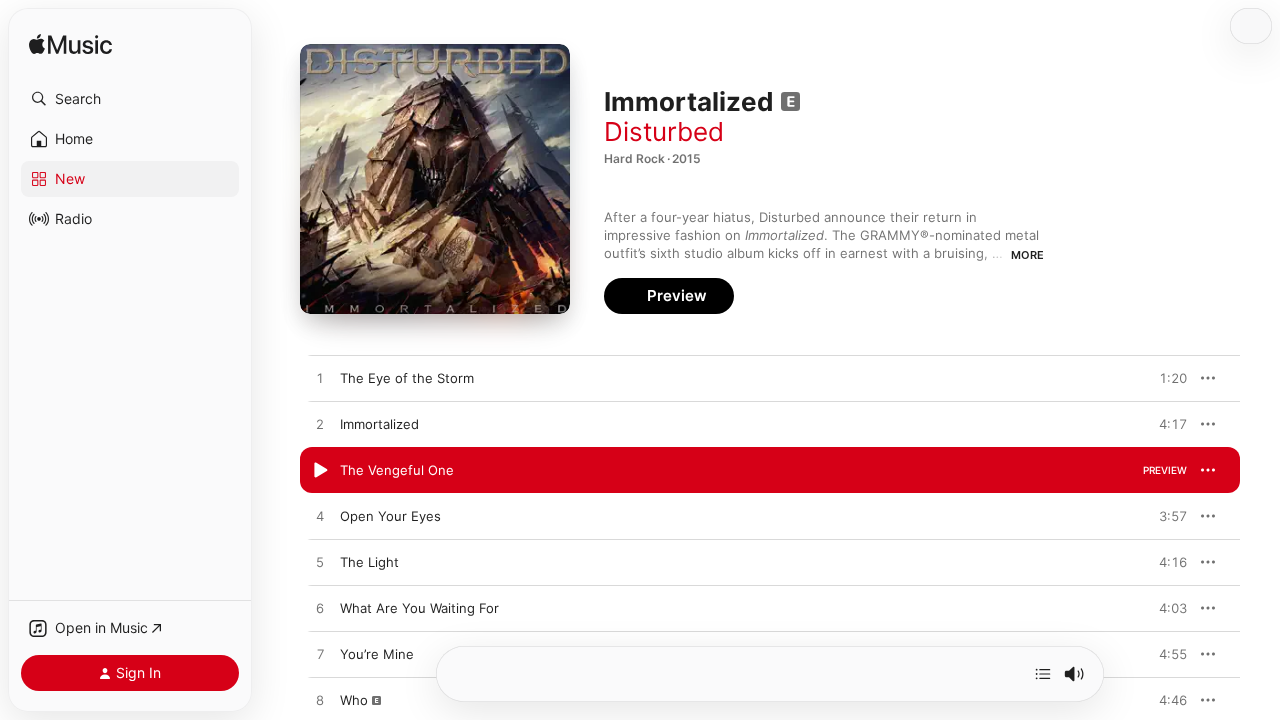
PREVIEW (1165, 378)
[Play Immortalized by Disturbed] (320, 425)
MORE (1027, 255)
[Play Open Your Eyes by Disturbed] (320, 517)
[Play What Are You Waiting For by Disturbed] (320, 609)
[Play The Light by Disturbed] (320, 563)
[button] (130, 99)
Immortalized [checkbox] (379, 424)
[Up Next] (1043, 674)
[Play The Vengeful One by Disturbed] (320, 471)
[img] (70, 45)
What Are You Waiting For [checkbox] (419, 608)
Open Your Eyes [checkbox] (390, 516)
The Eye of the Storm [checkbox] (407, 378)
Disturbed (664, 131)
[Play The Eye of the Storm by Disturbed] (320, 379)
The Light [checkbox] (369, 562)
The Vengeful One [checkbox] (397, 470)
